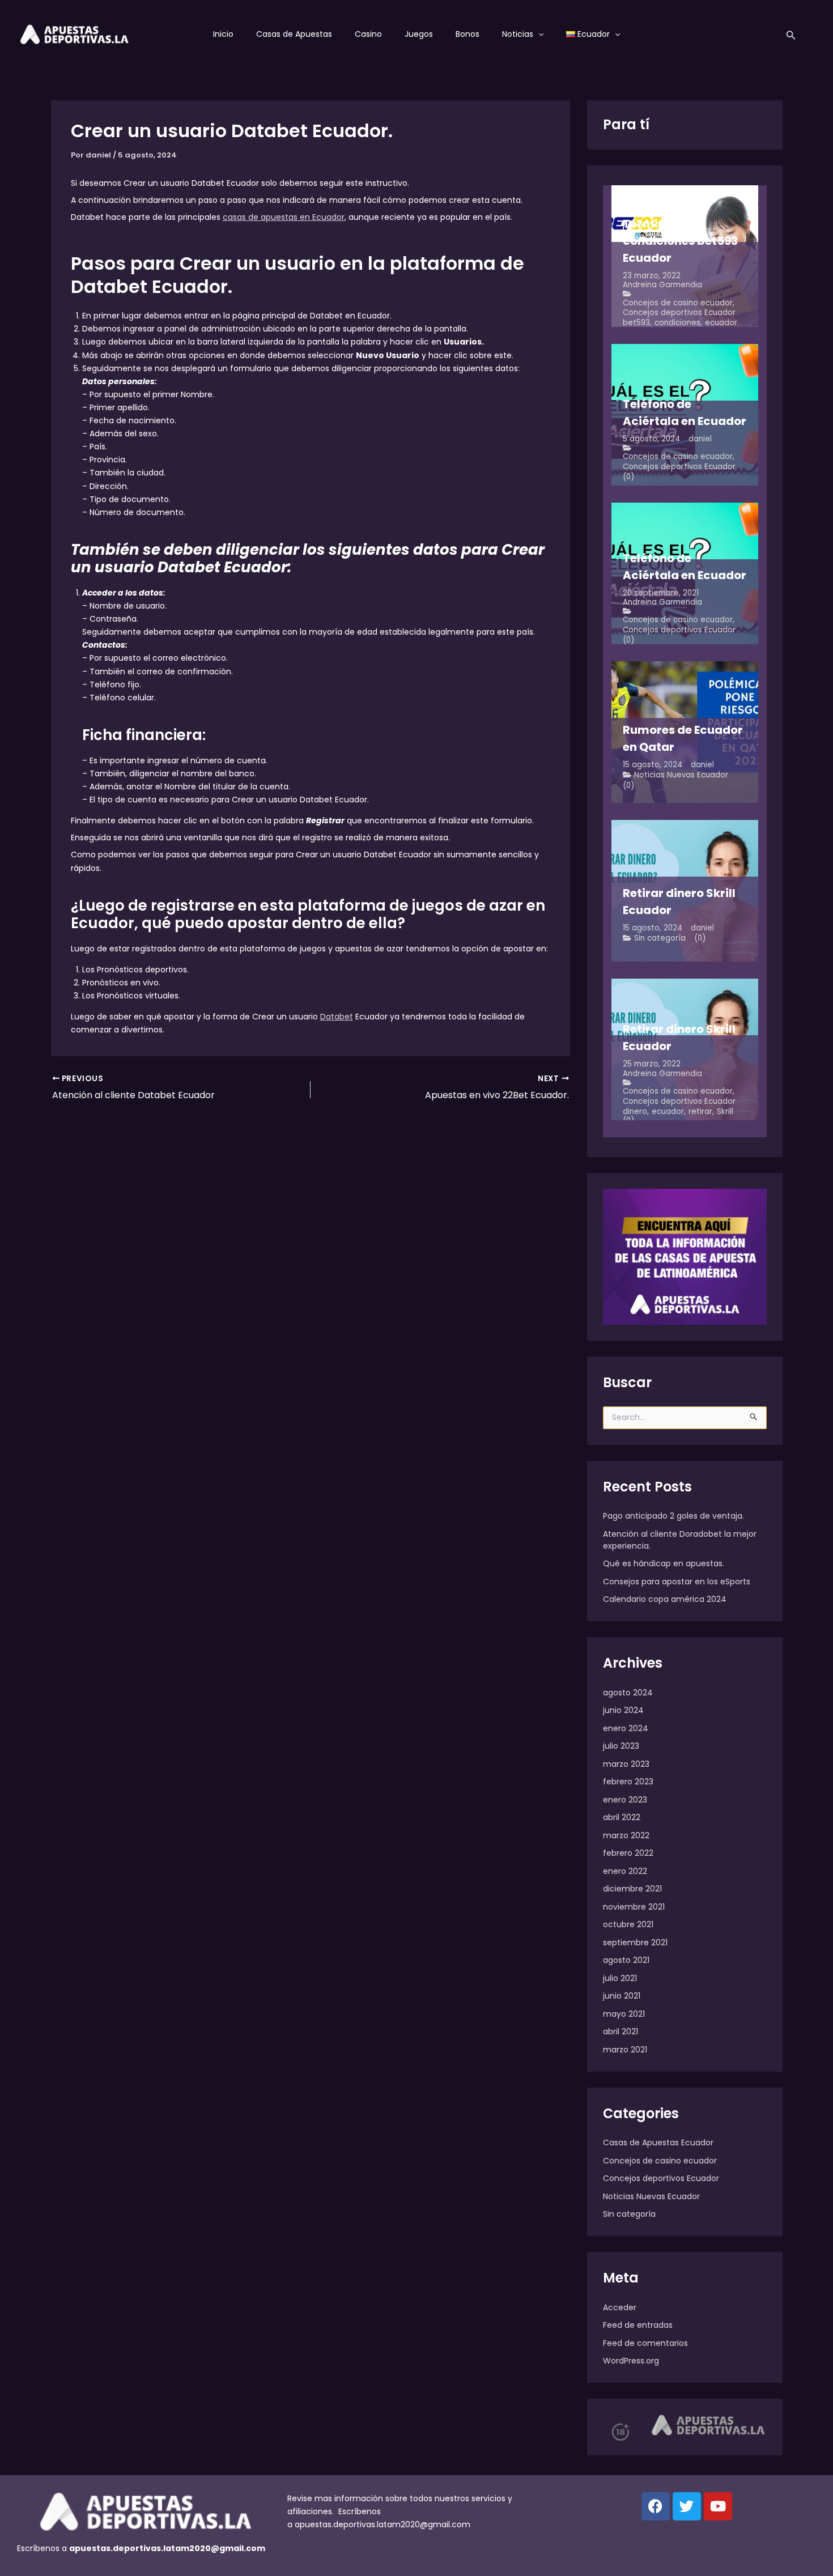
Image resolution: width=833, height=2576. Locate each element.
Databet (337, 1017)
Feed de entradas (638, 2325)
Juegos (419, 34)
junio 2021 (622, 1996)
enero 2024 (626, 1728)
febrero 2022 (628, 1853)
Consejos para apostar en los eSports (677, 1582)
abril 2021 (620, 2031)
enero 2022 (625, 1871)
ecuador (721, 323)
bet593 (636, 323)
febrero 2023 (628, 1782)
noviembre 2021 (634, 1907)
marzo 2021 (625, 2050)
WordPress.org (631, 2361)
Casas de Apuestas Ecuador (658, 2143)
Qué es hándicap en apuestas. (664, 1563)
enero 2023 (625, 1800)
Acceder (620, 2307)
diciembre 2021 (632, 1889)
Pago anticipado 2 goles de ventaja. (673, 1516)
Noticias (518, 34)
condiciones (677, 323)
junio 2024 (623, 1710)
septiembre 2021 (635, 1942)
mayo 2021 (624, 2014)
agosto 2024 (628, 1693)
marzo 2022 (626, 1835)
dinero (635, 1111)
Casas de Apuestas (294, 34)
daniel (700, 439)
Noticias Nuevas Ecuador (681, 775)
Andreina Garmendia (662, 285)
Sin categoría (660, 938)
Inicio (223, 34)
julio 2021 (620, 1978)
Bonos (467, 34)
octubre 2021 (628, 1924)
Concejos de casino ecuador (678, 303)
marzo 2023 (626, 1764)
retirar (700, 1111)
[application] (538, 34)
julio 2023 (621, 1746)
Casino (368, 34)
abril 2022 (622, 1817)
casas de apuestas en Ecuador (284, 217)
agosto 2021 (626, 1960)
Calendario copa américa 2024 (665, 1599)
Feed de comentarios (645, 2343)
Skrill (725, 1111)
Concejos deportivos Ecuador (679, 313)
